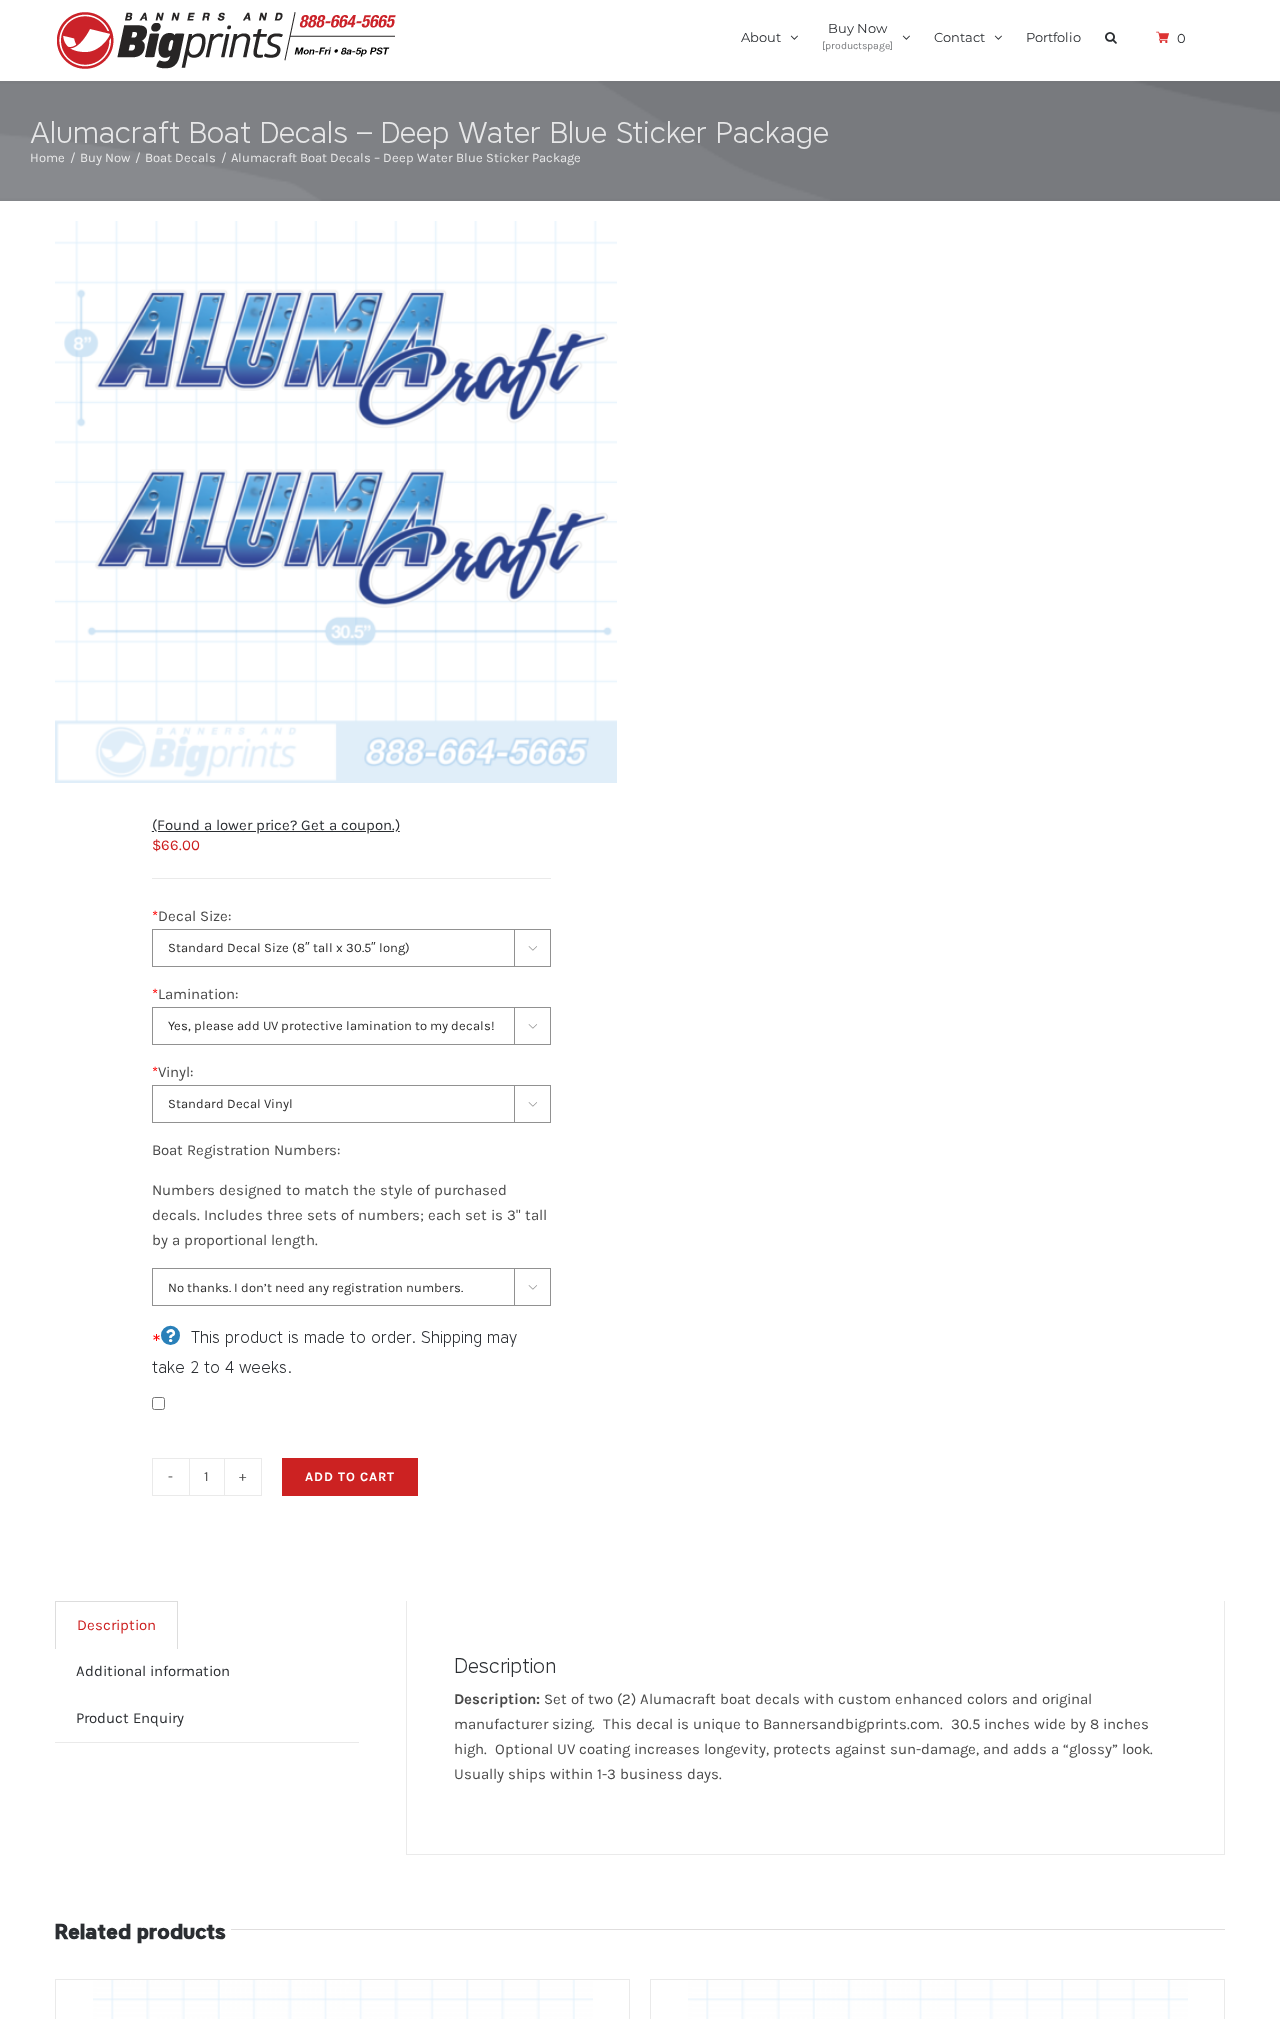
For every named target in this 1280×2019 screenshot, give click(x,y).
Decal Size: (191, 916)
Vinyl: (172, 1072)
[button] (1111, 36)
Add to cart (350, 1476)
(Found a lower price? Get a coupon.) (276, 825)
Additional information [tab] (153, 1671)
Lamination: (195, 994)
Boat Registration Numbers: (246, 1150)
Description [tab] (116, 1625)
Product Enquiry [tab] (130, 1718)
